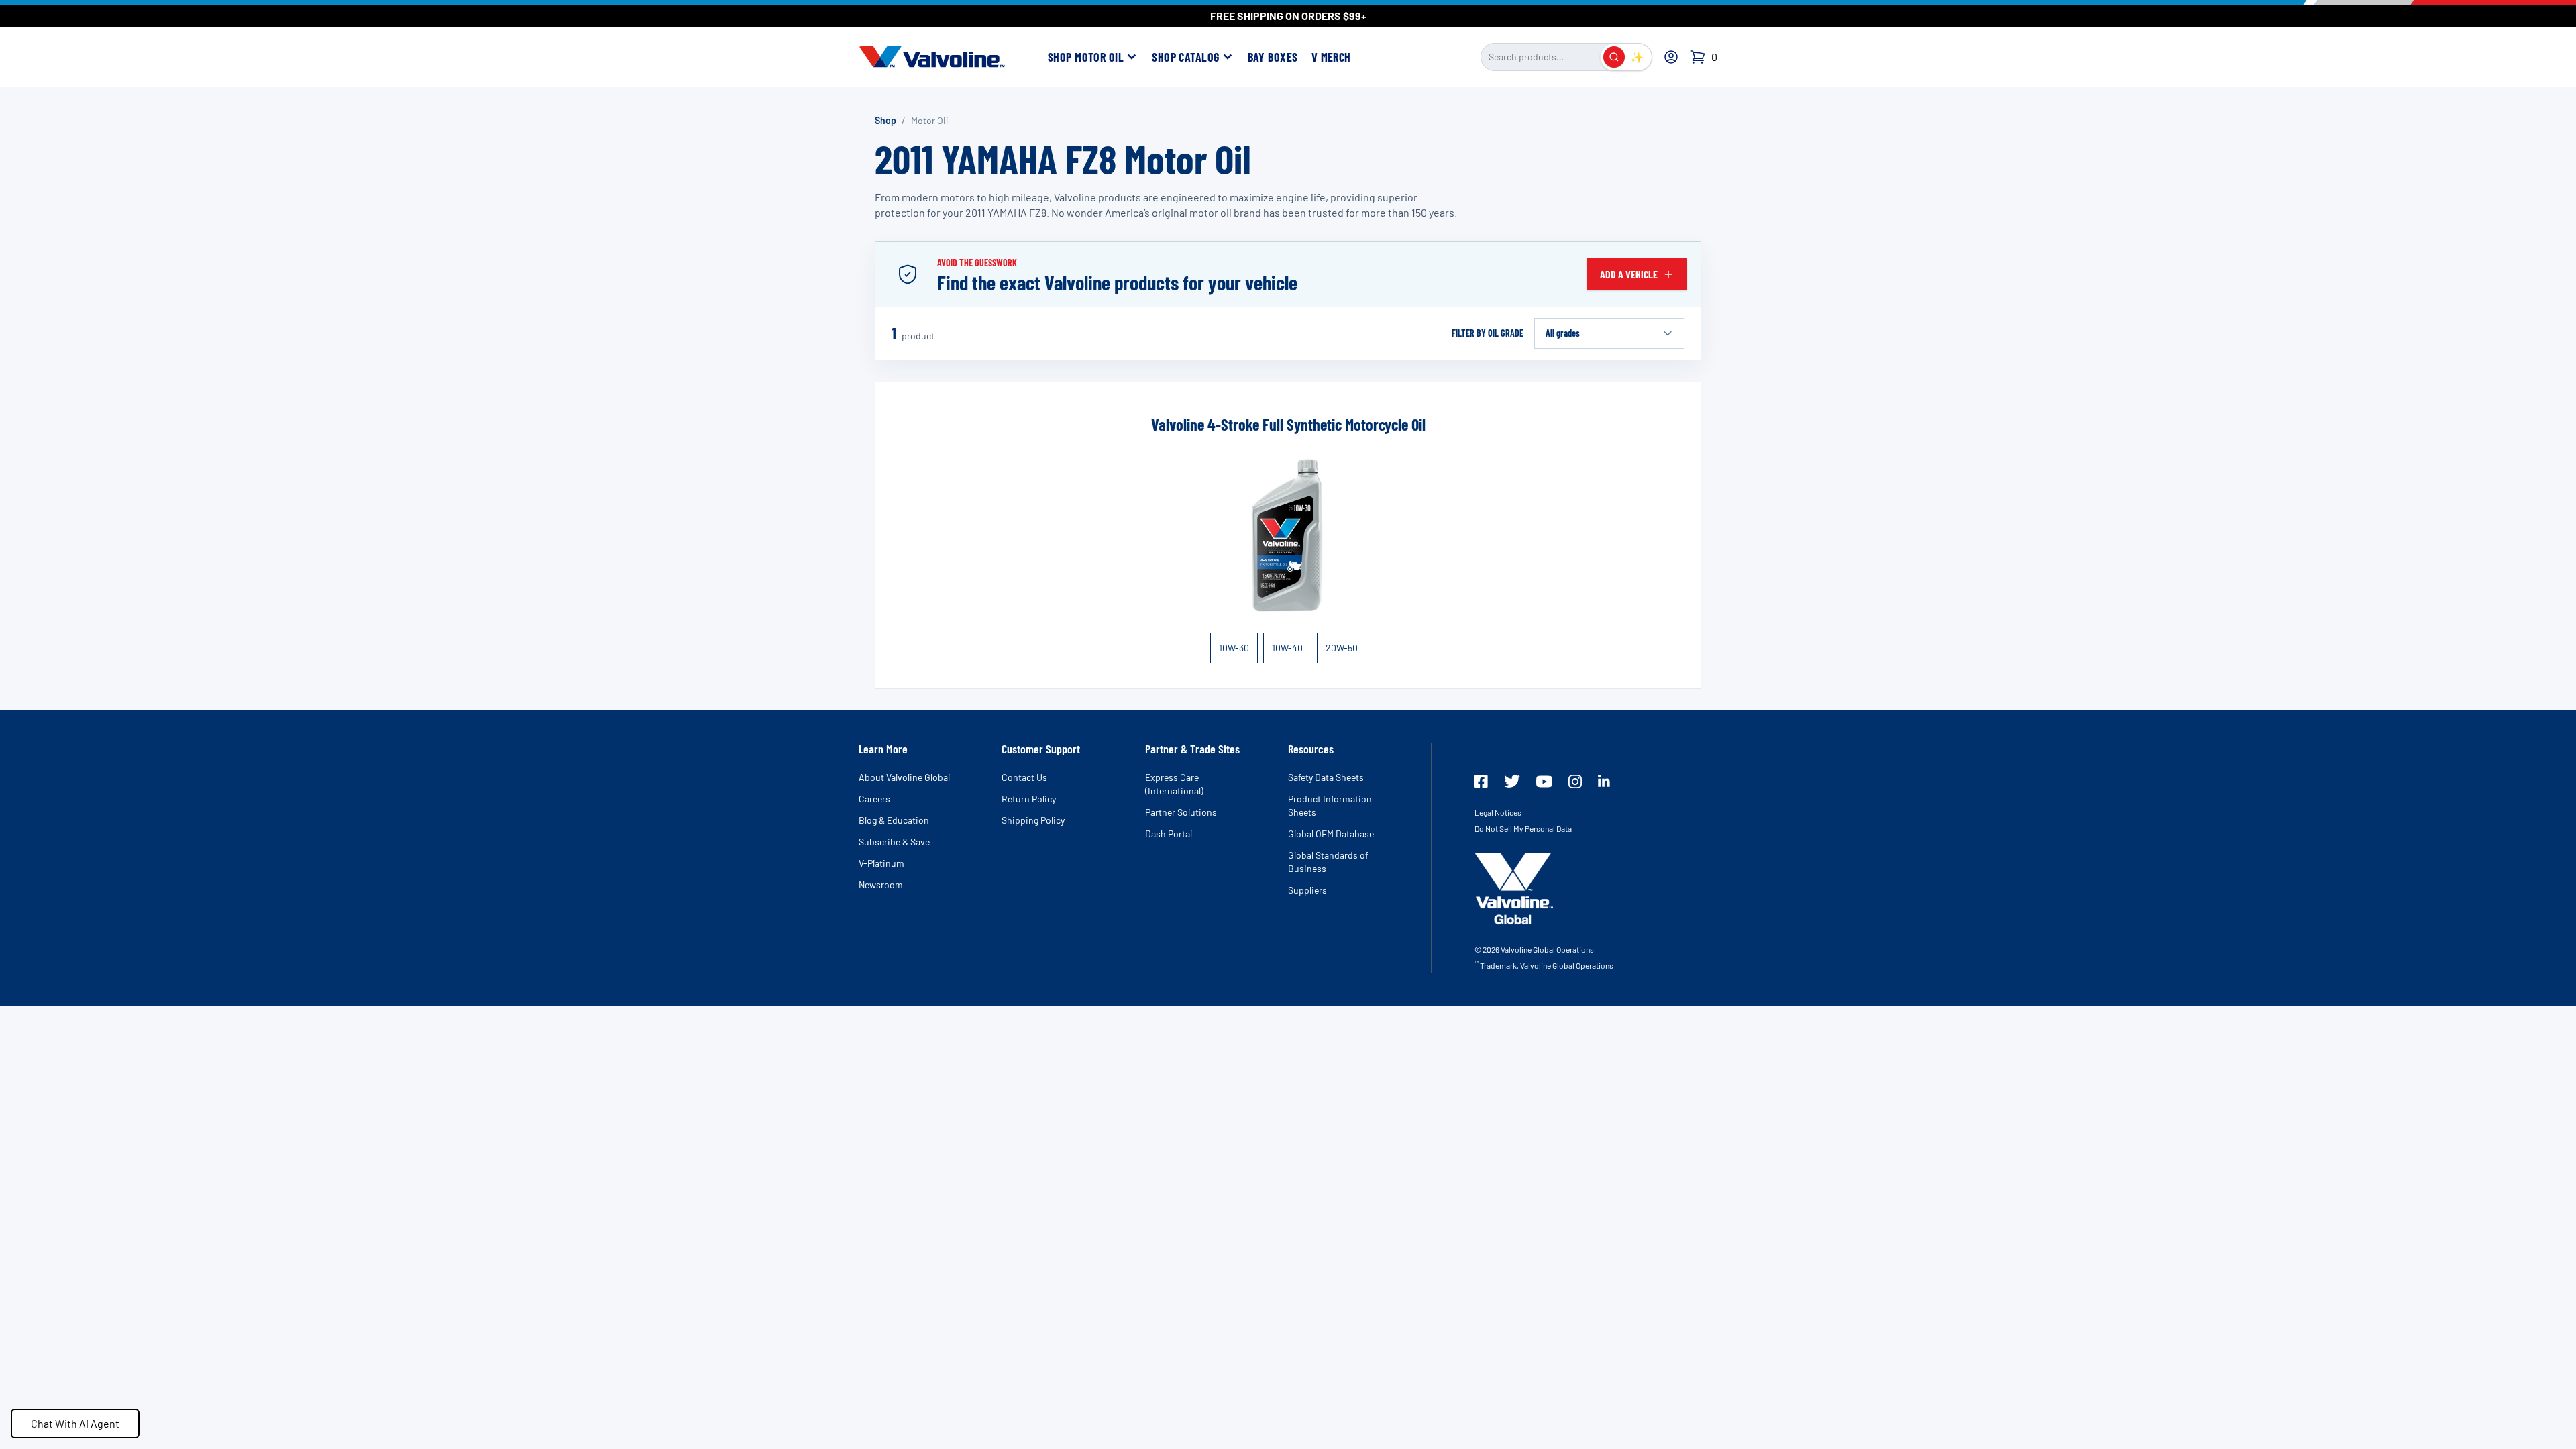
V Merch (1331, 57)
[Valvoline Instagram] (1575, 782)
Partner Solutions (1181, 812)
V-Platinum (881, 863)
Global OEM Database (1331, 834)
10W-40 (1287, 648)
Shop (885, 120)
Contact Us (1024, 777)
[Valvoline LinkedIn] (1604, 781)
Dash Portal (1169, 834)
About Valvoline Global (904, 777)
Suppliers (1307, 890)
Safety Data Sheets (1326, 777)
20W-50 (1342, 648)
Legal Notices (1498, 812)
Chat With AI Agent (75, 1423)
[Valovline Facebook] (1481, 782)
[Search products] (1614, 57)
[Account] (1671, 57)
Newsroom (881, 884)
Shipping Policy (1033, 820)
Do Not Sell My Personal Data (1523, 828)
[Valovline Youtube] (1544, 782)
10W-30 (1234, 648)
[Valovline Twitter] (1512, 781)
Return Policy (1029, 799)
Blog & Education (894, 820)
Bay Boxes (1273, 57)
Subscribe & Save (894, 842)
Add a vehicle (1629, 274)
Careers (874, 799)
